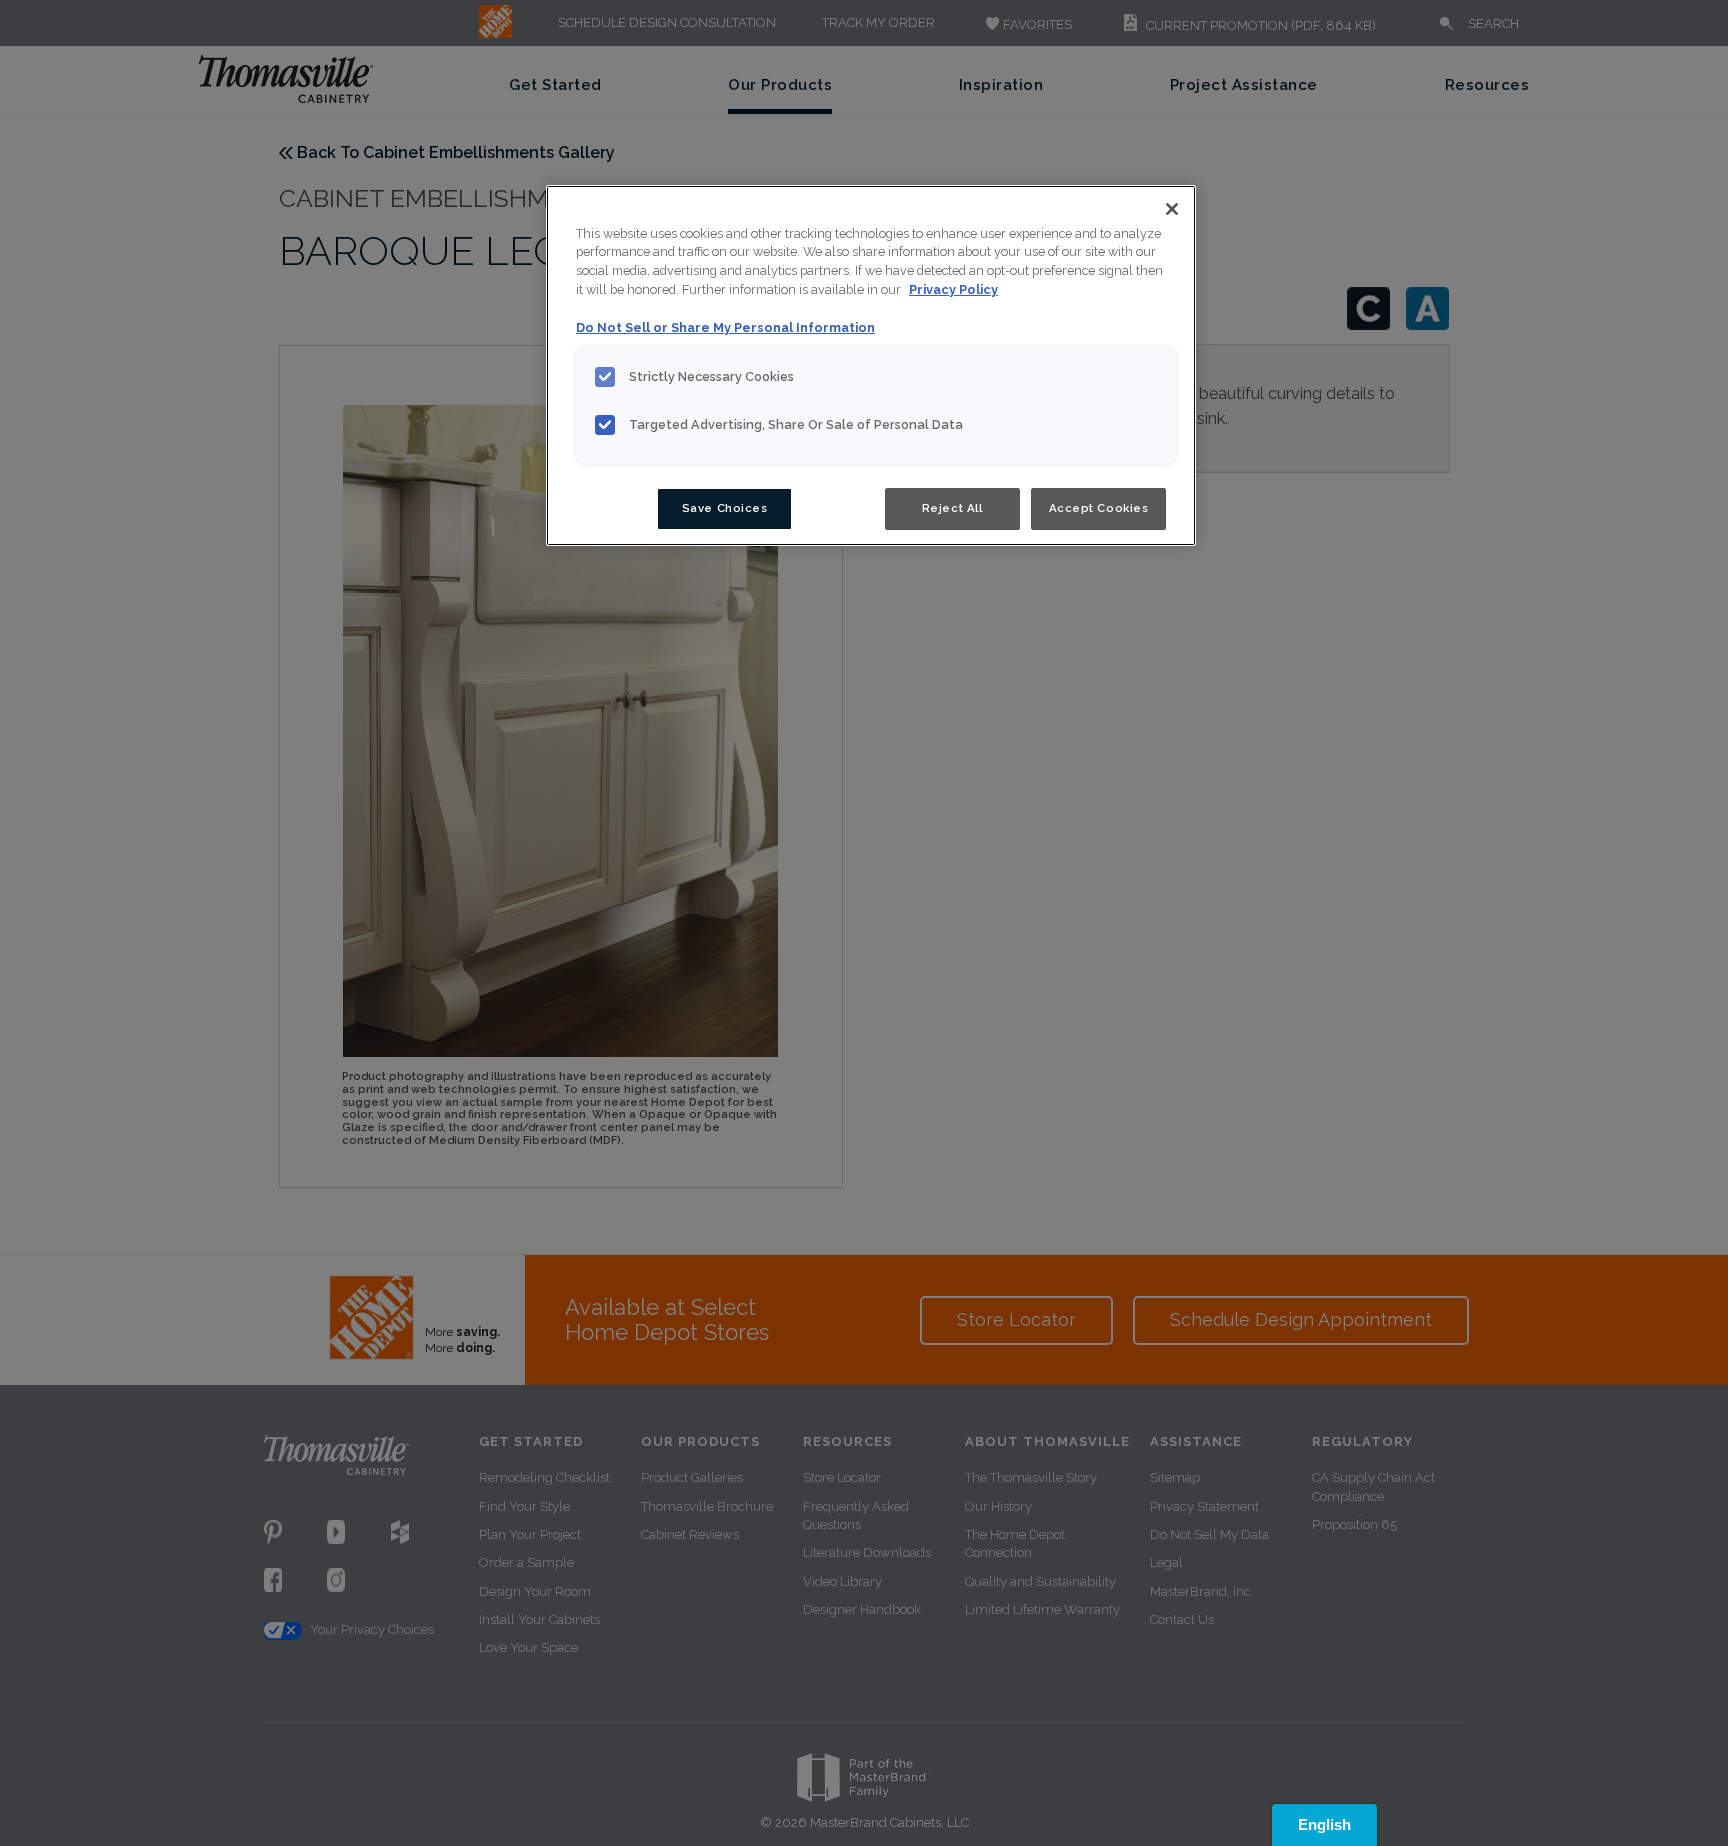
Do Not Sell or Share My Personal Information (725, 327)
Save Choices (725, 508)
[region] (871, 366)
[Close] (1172, 209)
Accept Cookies (1099, 508)
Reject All (952, 508)
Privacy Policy (953, 289)
